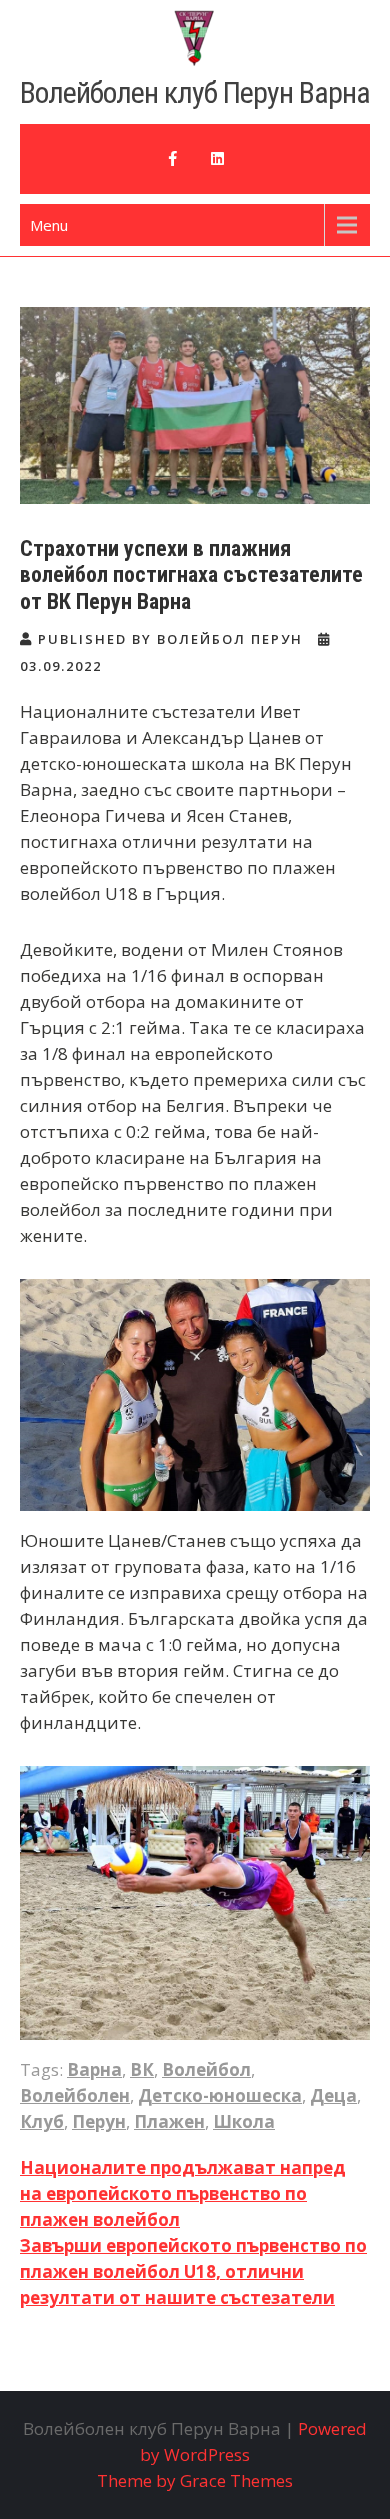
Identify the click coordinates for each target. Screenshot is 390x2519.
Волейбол (206, 2069)
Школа (244, 2121)
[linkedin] (217, 159)
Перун (99, 2121)
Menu (49, 225)
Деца (333, 2095)
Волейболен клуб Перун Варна (195, 92)
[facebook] (173, 159)
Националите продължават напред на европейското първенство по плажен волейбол (183, 2193)
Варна (94, 2069)
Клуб (42, 2121)
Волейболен (75, 2095)
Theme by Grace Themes (195, 2480)
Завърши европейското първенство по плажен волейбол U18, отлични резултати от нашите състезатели (193, 2271)
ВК (142, 2069)
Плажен (169, 2121)
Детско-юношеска (220, 2095)
